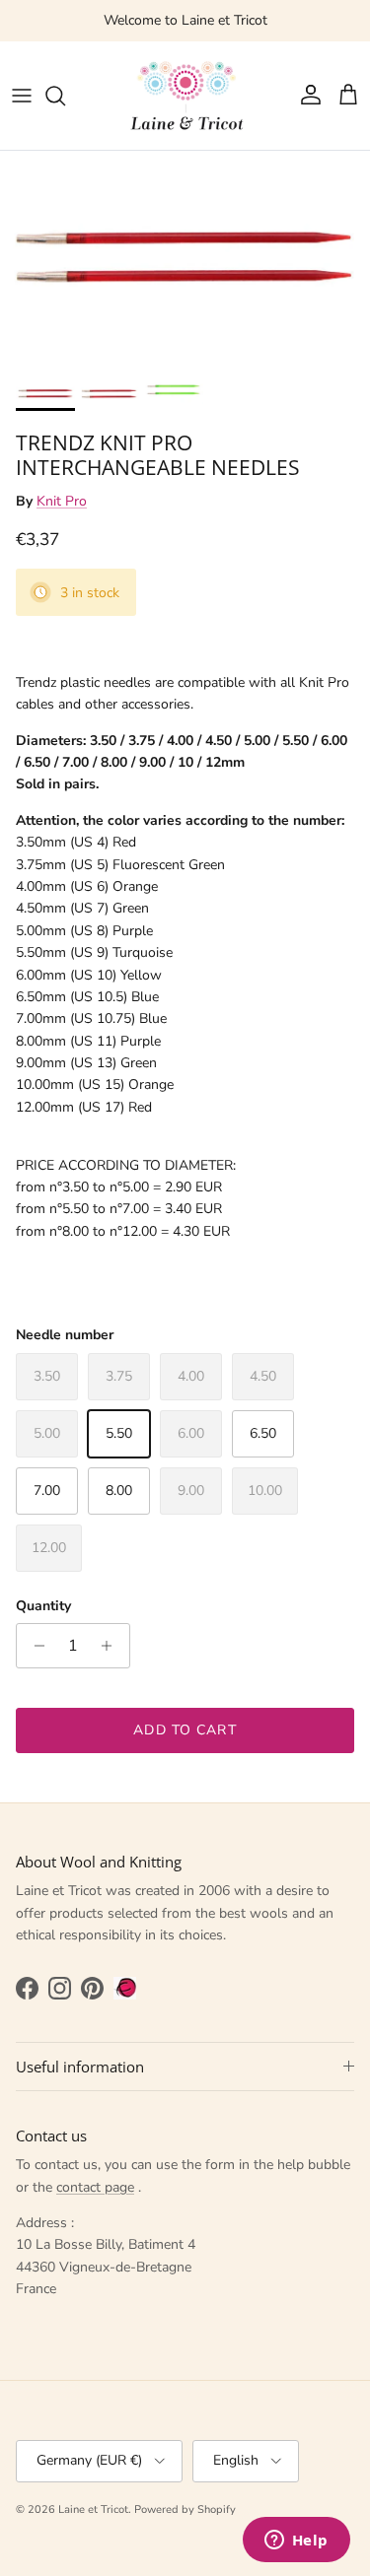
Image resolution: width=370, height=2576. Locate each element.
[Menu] (22, 96)
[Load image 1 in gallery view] (185, 259)
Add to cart (185, 1730)
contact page (95, 2187)
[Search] (65, 96)
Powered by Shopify (185, 2509)
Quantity (43, 1606)
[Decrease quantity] (34, 1646)
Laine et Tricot (93, 2509)
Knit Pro (62, 501)
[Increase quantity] (112, 1646)
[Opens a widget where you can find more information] (296, 2542)
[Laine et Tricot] (185, 96)
